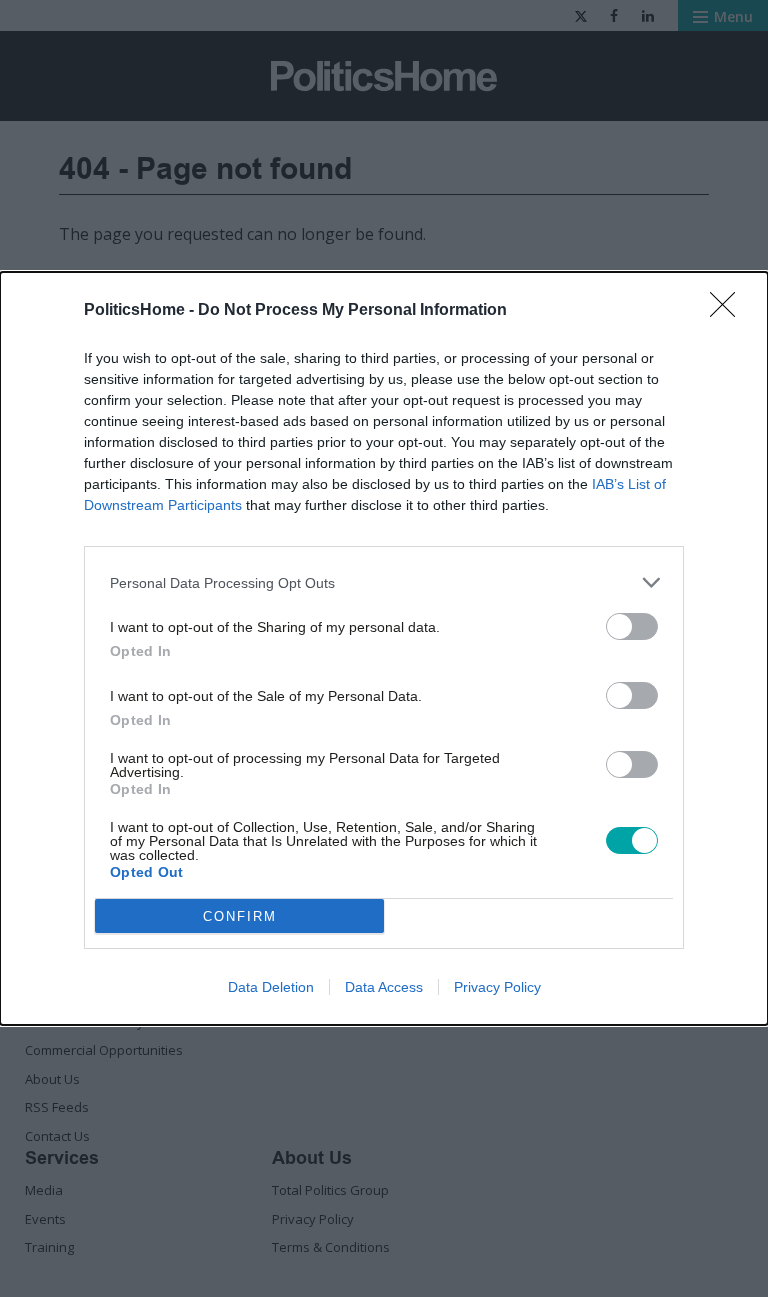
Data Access (384, 987)
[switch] (632, 626)
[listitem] (384, 582)
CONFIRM (240, 916)
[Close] (729, 311)
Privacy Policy (497, 987)
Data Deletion (271, 987)
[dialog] (384, 648)
